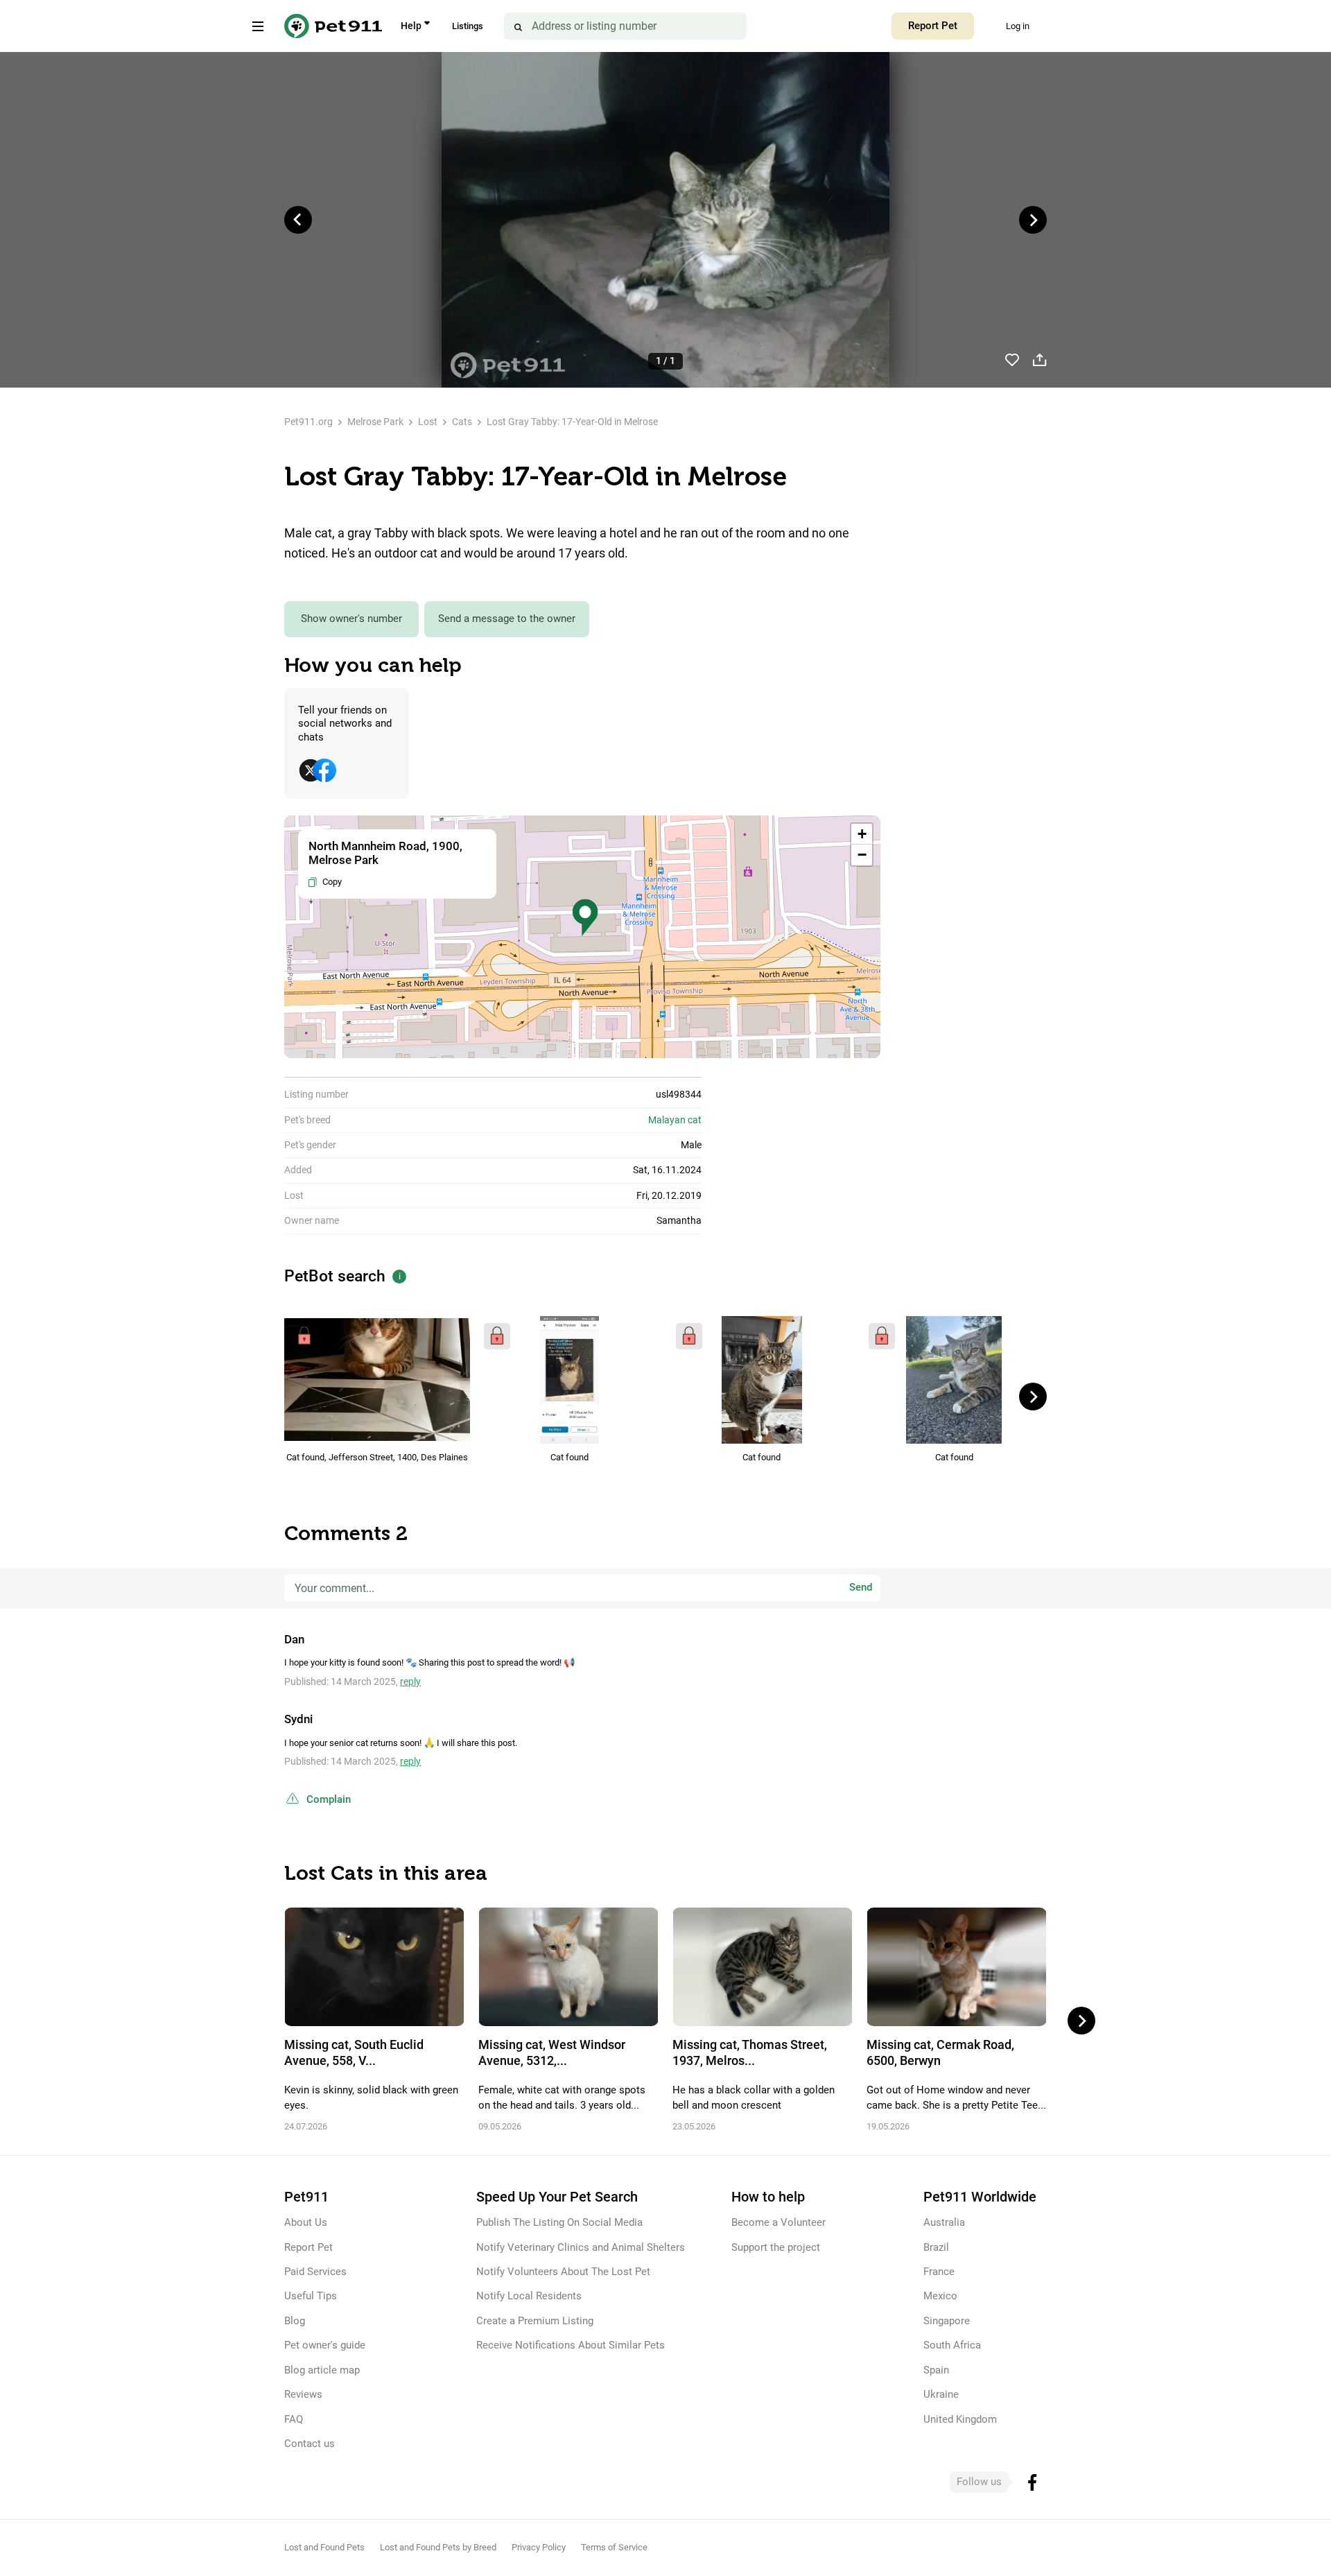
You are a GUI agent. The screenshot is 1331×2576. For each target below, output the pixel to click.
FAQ (294, 2419)
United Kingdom (960, 2419)
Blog (295, 2321)
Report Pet (933, 26)
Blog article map (322, 2370)
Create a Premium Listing (535, 2321)
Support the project (776, 2247)
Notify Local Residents (529, 2296)
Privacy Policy (539, 2547)
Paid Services (315, 2272)
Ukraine (941, 2394)
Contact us (310, 2444)
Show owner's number (351, 619)
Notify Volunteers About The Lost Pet (563, 2272)
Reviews (303, 2394)
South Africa (952, 2345)
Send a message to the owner (507, 619)
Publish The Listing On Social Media (559, 2222)
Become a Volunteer (778, 2222)
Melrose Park (375, 422)
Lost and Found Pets (324, 2547)
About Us (306, 2222)
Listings (468, 26)
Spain (936, 2370)
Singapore (947, 2321)
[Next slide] (1033, 220)
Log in (1018, 26)
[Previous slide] (298, 220)
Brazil (936, 2247)
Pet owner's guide (325, 2345)
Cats (462, 422)
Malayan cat (675, 1120)
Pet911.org (308, 422)
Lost (428, 422)
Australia (944, 2222)
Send (861, 1588)
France (939, 2272)
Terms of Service (614, 2547)
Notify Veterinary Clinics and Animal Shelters (581, 2247)
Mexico (940, 2296)
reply (410, 1682)
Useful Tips (311, 2296)
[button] (585, 918)
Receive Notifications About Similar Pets (571, 2345)
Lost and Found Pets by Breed (438, 2547)
